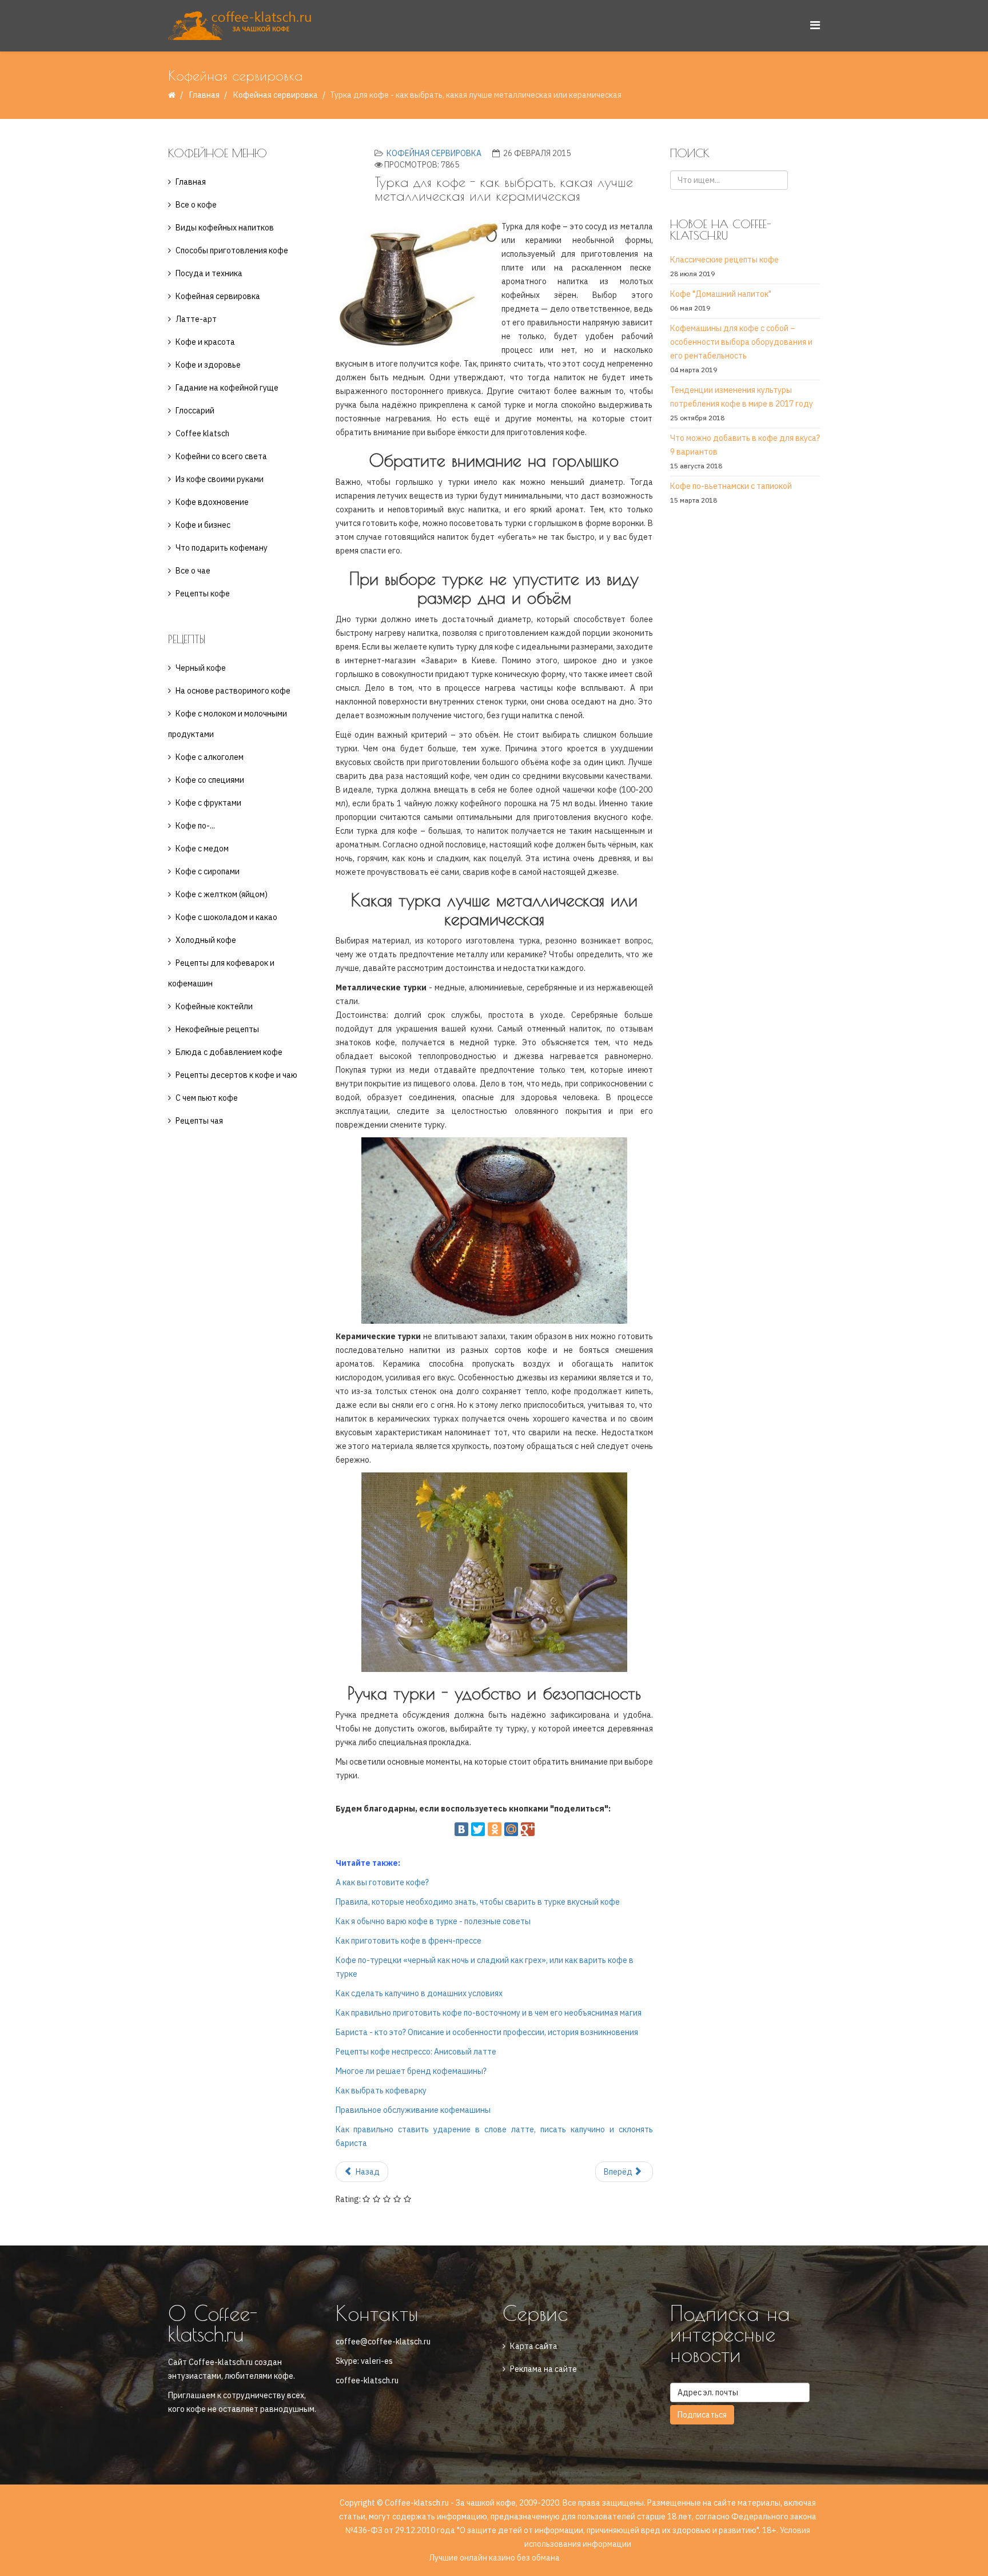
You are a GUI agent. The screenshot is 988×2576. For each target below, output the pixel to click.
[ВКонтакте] (461, 1829)
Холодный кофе (206, 940)
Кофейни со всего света (221, 456)
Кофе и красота (205, 342)
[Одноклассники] (495, 1829)
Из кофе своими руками (220, 479)
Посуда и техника (209, 273)
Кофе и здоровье (208, 365)
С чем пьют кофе (207, 1098)
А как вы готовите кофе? (382, 1882)
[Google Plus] (528, 1829)
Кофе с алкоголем (210, 757)
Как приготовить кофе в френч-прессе (409, 1941)
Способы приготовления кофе (232, 250)
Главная (204, 95)
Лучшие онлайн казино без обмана (494, 2558)
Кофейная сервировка (276, 95)
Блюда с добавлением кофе (229, 1052)
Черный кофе (201, 668)
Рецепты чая (199, 1121)
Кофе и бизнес (203, 525)
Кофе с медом (202, 849)
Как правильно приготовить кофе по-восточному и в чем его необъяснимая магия (489, 2013)
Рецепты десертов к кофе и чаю (236, 1075)
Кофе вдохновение (212, 502)
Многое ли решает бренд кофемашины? (411, 2071)
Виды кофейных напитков (225, 228)
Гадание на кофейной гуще (227, 388)
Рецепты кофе (203, 594)
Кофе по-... (195, 826)
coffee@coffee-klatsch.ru (383, 2342)
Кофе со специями (210, 780)
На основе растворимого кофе (233, 691)
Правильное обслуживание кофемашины (413, 2110)
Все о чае (193, 571)
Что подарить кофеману (222, 548)
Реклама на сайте (543, 2369)
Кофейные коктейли (214, 1006)
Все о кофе (196, 205)
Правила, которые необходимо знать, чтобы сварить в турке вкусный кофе (478, 1902)
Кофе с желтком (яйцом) (222, 894)
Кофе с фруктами (208, 803)
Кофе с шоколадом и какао (226, 917)
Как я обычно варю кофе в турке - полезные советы (433, 1921)
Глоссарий (195, 411)
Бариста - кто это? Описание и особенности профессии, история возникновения (487, 2032)
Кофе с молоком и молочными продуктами (228, 724)
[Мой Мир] (511, 1829)
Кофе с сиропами (208, 871)
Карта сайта (534, 2346)
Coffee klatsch (202, 433)
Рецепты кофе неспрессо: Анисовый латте (416, 2052)
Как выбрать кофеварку (381, 2091)
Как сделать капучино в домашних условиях (419, 1993)
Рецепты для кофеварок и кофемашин (221, 973)
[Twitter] (478, 1829)
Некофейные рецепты (217, 1029)
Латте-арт (196, 319)
